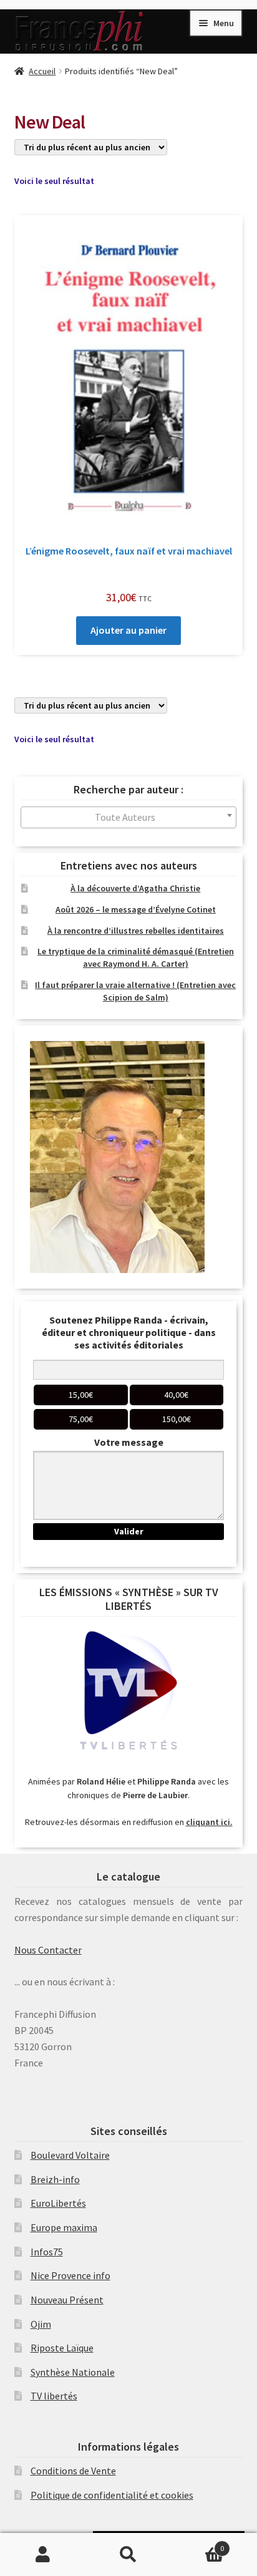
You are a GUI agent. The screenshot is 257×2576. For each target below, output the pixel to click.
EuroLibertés (58, 2203)
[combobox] (129, 817)
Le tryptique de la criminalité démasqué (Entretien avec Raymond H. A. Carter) (136, 957)
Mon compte (43, 2555)
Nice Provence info (70, 2275)
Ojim (41, 2324)
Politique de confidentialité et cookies (112, 2495)
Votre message (129, 1442)
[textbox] (129, 817)
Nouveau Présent (67, 2300)
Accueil (42, 71)
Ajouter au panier (128, 630)
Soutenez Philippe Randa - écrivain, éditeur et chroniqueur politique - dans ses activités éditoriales (129, 1332)
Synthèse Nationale (73, 2372)
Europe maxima (64, 2227)
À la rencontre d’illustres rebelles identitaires (136, 931)
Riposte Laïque (62, 2348)
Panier (198, 2544)
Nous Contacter (48, 1950)
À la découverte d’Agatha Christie (135, 888)
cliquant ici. (209, 1822)
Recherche (128, 2555)
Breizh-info (55, 2179)
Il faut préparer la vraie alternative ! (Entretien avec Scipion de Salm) (135, 991)
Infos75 (47, 2252)
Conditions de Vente (73, 2471)
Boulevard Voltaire (70, 2155)
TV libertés (54, 2396)
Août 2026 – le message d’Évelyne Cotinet (136, 909)
